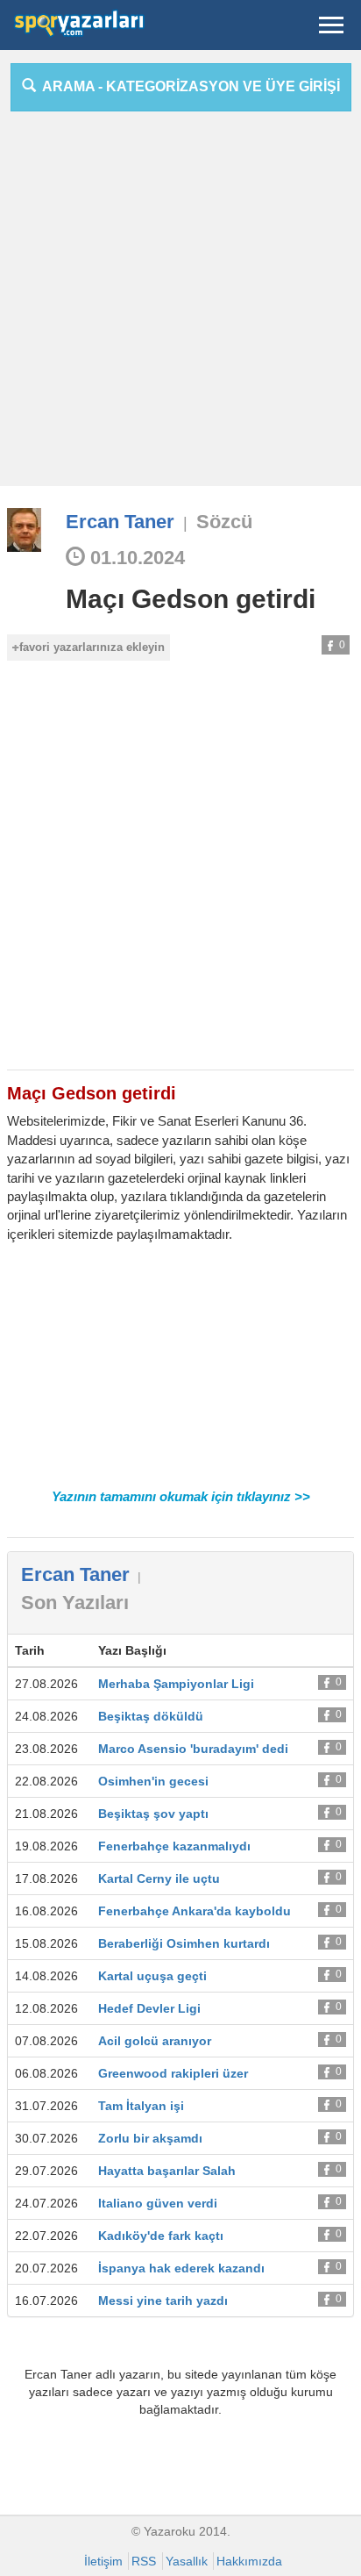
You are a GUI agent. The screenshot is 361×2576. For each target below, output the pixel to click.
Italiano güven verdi (158, 2203)
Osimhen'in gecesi (153, 1781)
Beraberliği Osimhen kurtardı (184, 1943)
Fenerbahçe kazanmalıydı (174, 1846)
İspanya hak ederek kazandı (181, 2268)
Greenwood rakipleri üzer (173, 2073)
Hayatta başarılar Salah (167, 2171)
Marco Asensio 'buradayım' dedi (193, 1749)
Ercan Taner (120, 522)
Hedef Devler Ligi (149, 2008)
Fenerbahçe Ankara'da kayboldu (195, 1911)
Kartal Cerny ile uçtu (159, 1878)
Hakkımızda (249, 2561)
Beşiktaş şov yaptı (153, 1814)
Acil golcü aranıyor (155, 2041)
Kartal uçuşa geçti (152, 1976)
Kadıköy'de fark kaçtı (161, 2236)
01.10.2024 (135, 558)
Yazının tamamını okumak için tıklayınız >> (181, 1496)
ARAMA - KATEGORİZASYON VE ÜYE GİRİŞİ (188, 86)
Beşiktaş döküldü (151, 1716)
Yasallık (187, 2561)
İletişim (103, 2561)
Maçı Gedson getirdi (191, 599)
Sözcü (224, 522)
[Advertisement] (180, 305)
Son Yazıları (75, 1603)
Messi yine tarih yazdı (163, 2301)
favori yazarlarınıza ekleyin (92, 647)
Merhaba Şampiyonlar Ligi (176, 1684)
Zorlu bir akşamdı (150, 2138)
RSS (144, 2561)
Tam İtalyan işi (141, 2106)
